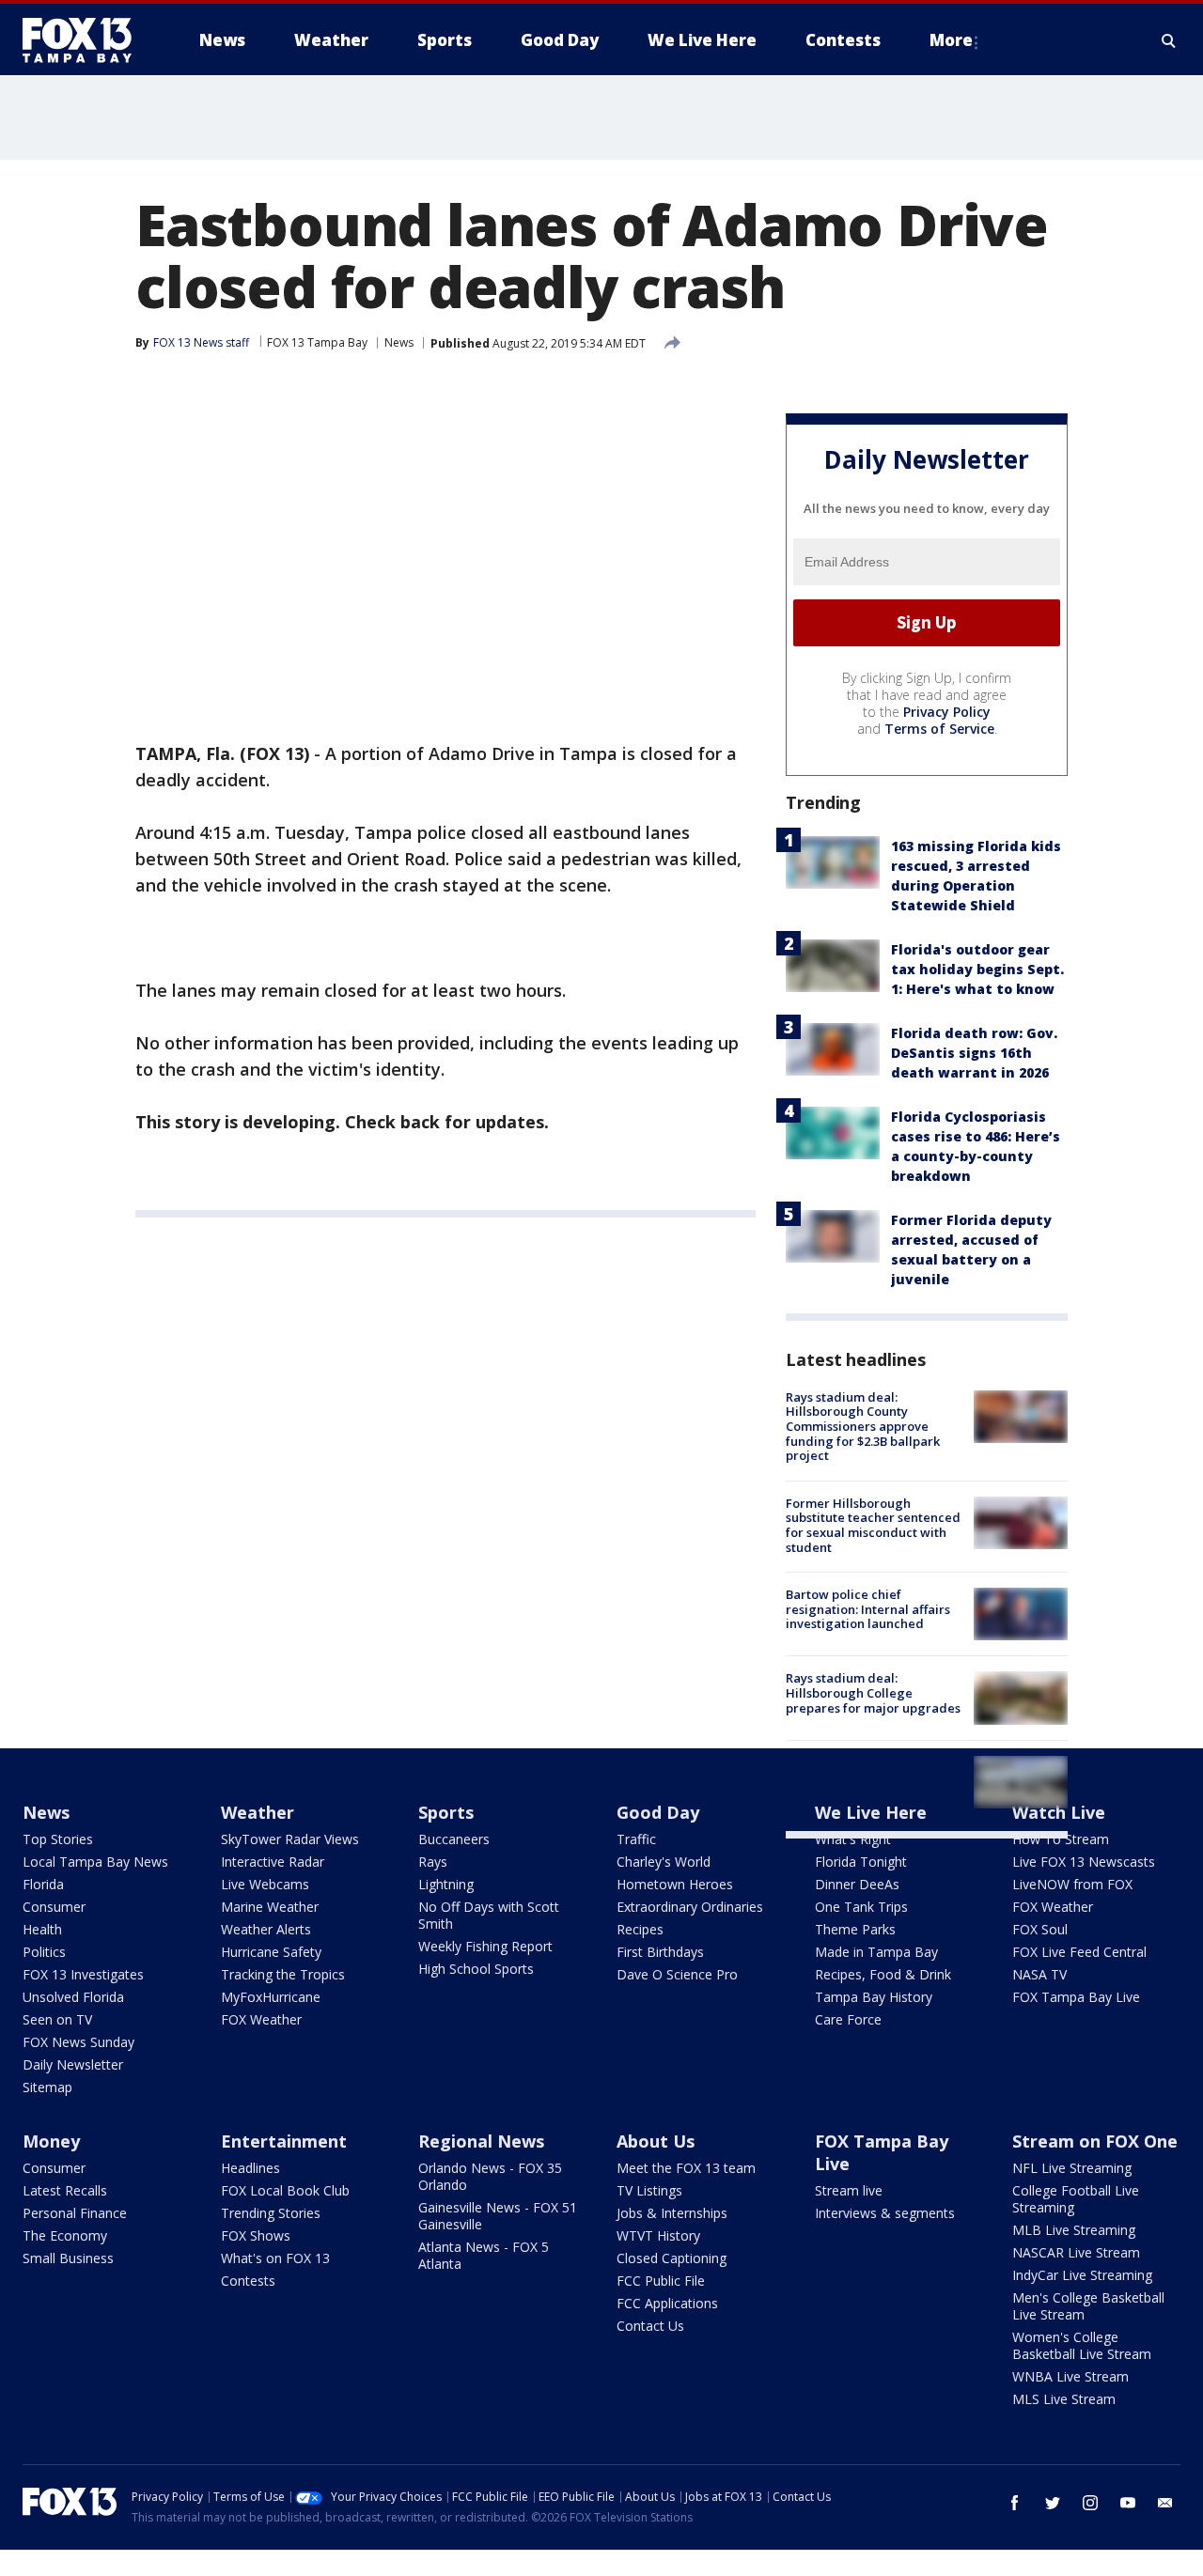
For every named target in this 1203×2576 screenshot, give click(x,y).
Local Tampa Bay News (95, 1862)
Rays (433, 1862)
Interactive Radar (273, 1862)
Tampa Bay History (874, 1997)
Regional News (481, 2141)
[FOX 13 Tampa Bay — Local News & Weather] (85, 40)
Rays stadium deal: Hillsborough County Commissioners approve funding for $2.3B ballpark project (863, 1426)
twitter (1053, 2503)
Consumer (54, 1907)
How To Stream (1061, 1839)
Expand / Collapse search (1169, 40)
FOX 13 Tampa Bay (317, 342)
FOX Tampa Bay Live (1076, 1997)
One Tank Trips (861, 1907)
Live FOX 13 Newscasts (1084, 1862)
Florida (43, 1884)
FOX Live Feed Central (1079, 1952)
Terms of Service (939, 729)
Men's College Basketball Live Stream (1088, 2306)
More (951, 40)
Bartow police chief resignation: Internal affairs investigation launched (868, 1609)
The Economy (65, 2235)
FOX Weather (261, 2019)
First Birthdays (660, 1952)
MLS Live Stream (1064, 2399)
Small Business (68, 2258)
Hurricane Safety (271, 1952)
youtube (1128, 2503)
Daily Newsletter (73, 2064)
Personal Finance (75, 2213)
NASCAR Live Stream (1076, 2252)
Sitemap (47, 2087)
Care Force (848, 2019)
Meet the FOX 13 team (686, 2168)
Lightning (446, 1884)
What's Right (853, 1839)
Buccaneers (454, 1839)
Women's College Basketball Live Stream (1082, 2345)
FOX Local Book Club (285, 2190)
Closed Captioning (672, 2258)
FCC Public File (661, 2281)
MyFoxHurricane (271, 1997)
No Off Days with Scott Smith (489, 1915)
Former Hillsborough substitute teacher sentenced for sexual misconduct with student (873, 1525)
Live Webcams (265, 1884)
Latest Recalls (65, 2190)
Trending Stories (271, 2213)
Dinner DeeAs (857, 1884)
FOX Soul (1040, 1929)
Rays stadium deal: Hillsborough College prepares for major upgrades (873, 1692)
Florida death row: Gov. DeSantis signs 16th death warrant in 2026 (974, 1053)
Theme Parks (855, 1929)
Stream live (849, 2190)
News (399, 342)
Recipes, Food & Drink (883, 1974)
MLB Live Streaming (1074, 2230)
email (1165, 2503)
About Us (656, 2141)
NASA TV (1039, 1974)
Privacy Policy (947, 712)
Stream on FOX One (1095, 2141)
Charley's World (664, 1862)
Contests (248, 2281)
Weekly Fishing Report (485, 1946)
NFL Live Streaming (1072, 2168)
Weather (258, 1812)
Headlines (250, 2168)
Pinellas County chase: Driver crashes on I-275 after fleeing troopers (872, 1777)
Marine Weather (270, 1907)
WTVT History (658, 2235)
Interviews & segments (885, 2213)
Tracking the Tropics (283, 1974)
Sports (446, 1812)
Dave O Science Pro (677, 1974)
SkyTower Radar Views (290, 1839)
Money (51, 2141)
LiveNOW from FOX (1072, 1884)
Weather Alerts (266, 1929)
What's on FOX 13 (275, 2258)
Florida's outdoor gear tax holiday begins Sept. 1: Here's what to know (977, 969)
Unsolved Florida (73, 1997)
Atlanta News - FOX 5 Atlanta (484, 2255)
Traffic (636, 1839)
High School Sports (476, 1969)
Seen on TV (57, 2019)
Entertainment (284, 2141)
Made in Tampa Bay (876, 1952)
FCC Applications (667, 2303)
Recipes (640, 1929)
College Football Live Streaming (1076, 2199)
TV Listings (649, 2190)
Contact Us (650, 2326)
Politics (44, 1952)
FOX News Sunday (78, 2042)
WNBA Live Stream (1070, 2376)
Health (42, 1929)
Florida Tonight (861, 1862)
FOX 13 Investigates (83, 1974)
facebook (1015, 2503)
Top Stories (58, 1839)
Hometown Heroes (675, 1884)
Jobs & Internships (672, 2213)
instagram (1090, 2503)
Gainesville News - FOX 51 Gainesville (498, 2216)
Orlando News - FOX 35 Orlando (490, 2176)
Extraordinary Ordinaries (690, 1907)
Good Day (658, 1812)
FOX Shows (256, 2235)
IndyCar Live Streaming (1082, 2275)
